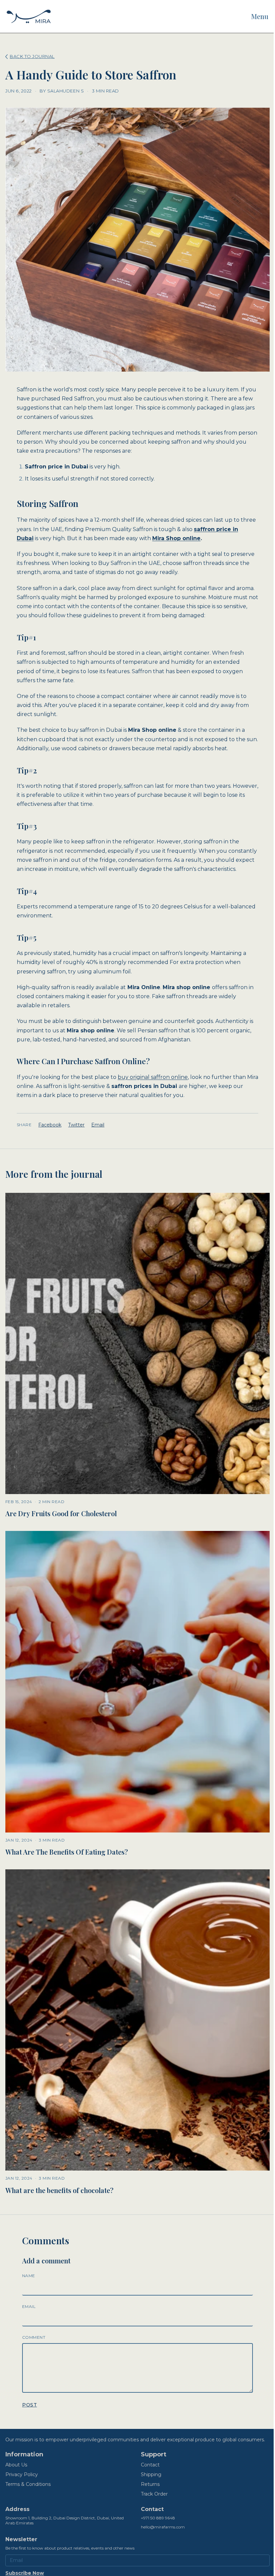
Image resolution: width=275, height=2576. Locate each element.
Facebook (50, 1125)
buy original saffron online (153, 1077)
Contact (150, 2465)
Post (30, 2405)
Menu (260, 16)
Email (98, 1125)
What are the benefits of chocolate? (59, 2190)
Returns (150, 2484)
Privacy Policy (22, 2474)
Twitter (76, 1125)
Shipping (151, 2474)
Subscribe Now (25, 2573)
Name (29, 2276)
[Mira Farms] (29, 16)
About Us (16, 2465)
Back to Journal (32, 56)
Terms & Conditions (28, 2484)
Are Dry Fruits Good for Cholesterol (61, 1513)
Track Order (154, 2494)
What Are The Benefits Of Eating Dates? (67, 1852)
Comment (34, 2337)
